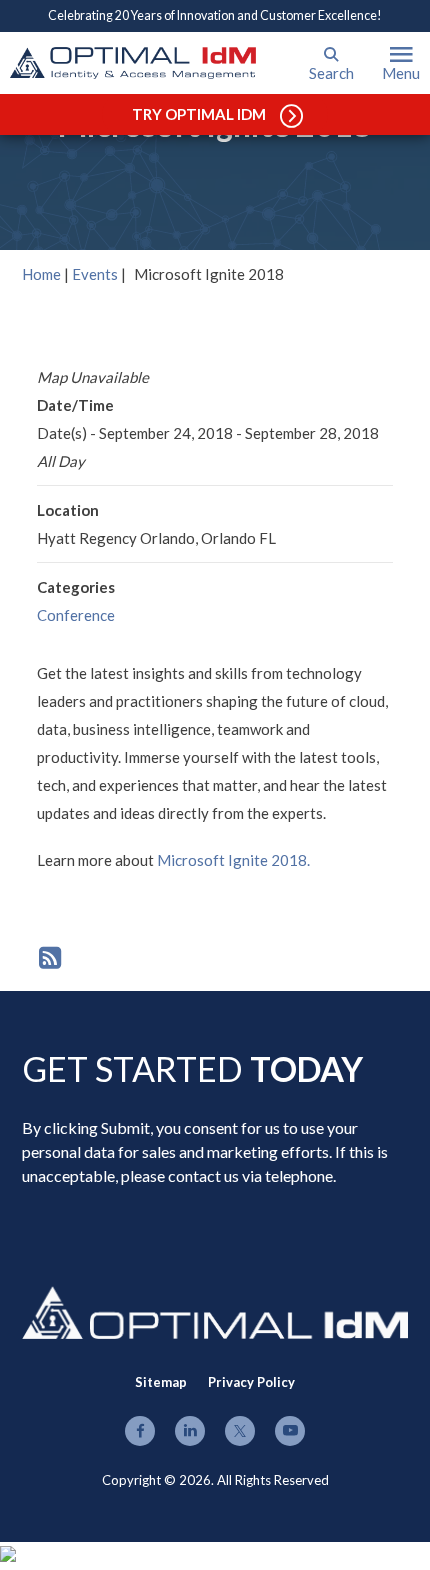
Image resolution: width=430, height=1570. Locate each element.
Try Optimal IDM (199, 114)
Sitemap (161, 1382)
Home (41, 274)
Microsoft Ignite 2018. (233, 860)
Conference (76, 615)
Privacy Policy (251, 1382)
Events (95, 274)
